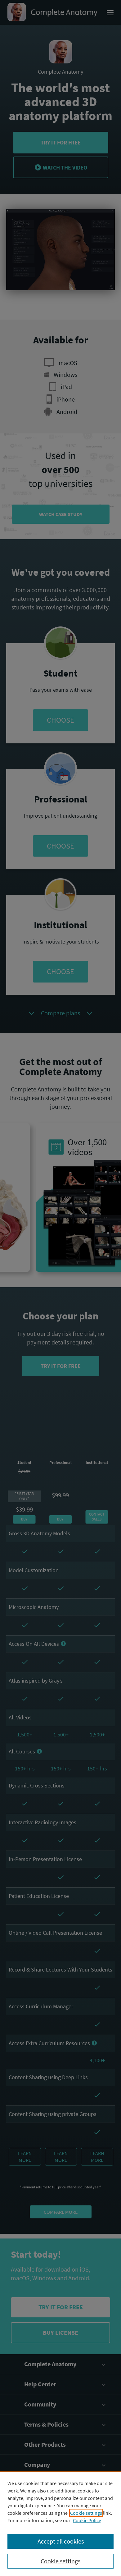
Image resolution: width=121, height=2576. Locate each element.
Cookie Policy (87, 2520)
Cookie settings (86, 2513)
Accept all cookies (61, 2541)
